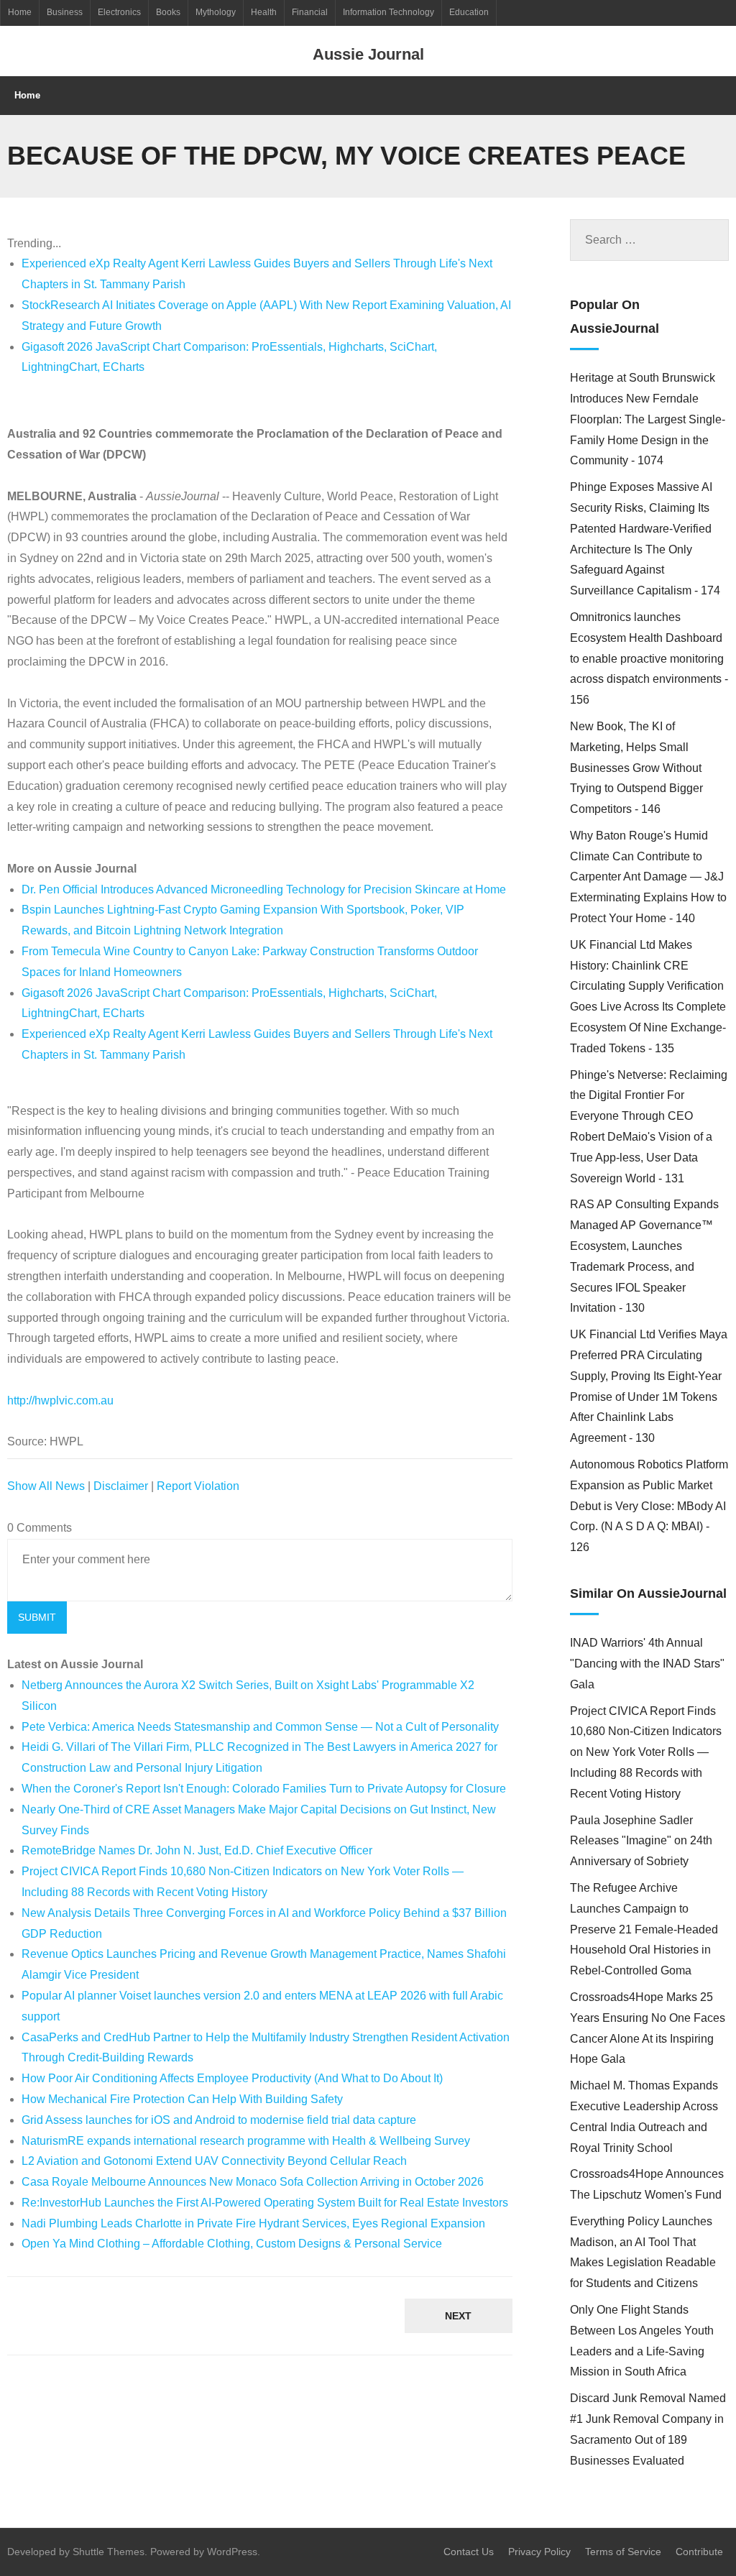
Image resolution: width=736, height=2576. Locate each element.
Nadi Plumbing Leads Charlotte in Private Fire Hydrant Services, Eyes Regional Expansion (253, 2223)
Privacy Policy (539, 2552)
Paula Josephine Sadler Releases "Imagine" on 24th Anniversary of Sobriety (641, 1841)
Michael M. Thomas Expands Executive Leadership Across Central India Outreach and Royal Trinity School (644, 2116)
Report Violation (198, 1486)
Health (264, 12)
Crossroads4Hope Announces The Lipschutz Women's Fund (647, 2184)
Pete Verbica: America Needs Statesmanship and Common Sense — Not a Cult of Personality (260, 1727)
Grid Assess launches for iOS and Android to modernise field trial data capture (219, 2120)
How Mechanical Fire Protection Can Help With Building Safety (182, 2099)
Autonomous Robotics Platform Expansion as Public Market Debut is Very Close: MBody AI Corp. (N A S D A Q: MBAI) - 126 (649, 1506)
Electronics (119, 12)
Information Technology (388, 12)
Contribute (699, 2552)
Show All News (46, 1486)
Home (20, 12)
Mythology (216, 12)
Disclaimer (121, 1486)
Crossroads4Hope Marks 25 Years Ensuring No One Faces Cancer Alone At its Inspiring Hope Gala (648, 2028)
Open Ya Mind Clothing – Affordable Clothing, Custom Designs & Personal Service (232, 2244)
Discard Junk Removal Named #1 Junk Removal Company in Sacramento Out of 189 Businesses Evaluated (648, 2429)
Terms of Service (623, 2552)
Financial (310, 12)
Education (469, 12)
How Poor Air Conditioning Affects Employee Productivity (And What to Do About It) (232, 2078)
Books (168, 12)
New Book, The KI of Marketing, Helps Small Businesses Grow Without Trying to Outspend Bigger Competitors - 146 (636, 768)
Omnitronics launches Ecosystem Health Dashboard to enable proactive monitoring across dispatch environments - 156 (649, 658)
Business (65, 12)
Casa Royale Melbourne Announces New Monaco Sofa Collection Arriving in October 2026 (253, 2182)
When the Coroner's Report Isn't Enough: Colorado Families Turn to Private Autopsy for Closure (264, 1789)
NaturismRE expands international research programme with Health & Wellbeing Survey (246, 2141)
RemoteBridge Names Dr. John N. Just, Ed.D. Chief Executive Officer (197, 1850)
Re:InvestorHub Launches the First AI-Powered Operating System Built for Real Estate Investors (265, 2203)
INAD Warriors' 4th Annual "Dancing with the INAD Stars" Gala (647, 1664)
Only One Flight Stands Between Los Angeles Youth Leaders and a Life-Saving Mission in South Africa (642, 2341)
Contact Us (469, 2552)
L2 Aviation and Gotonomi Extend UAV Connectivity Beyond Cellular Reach (214, 2161)
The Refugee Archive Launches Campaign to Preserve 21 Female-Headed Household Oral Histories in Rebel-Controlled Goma (644, 1929)
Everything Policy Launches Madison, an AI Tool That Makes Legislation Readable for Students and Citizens (643, 2252)
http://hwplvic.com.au (60, 1400)
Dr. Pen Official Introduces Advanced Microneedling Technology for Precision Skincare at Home (264, 889)
